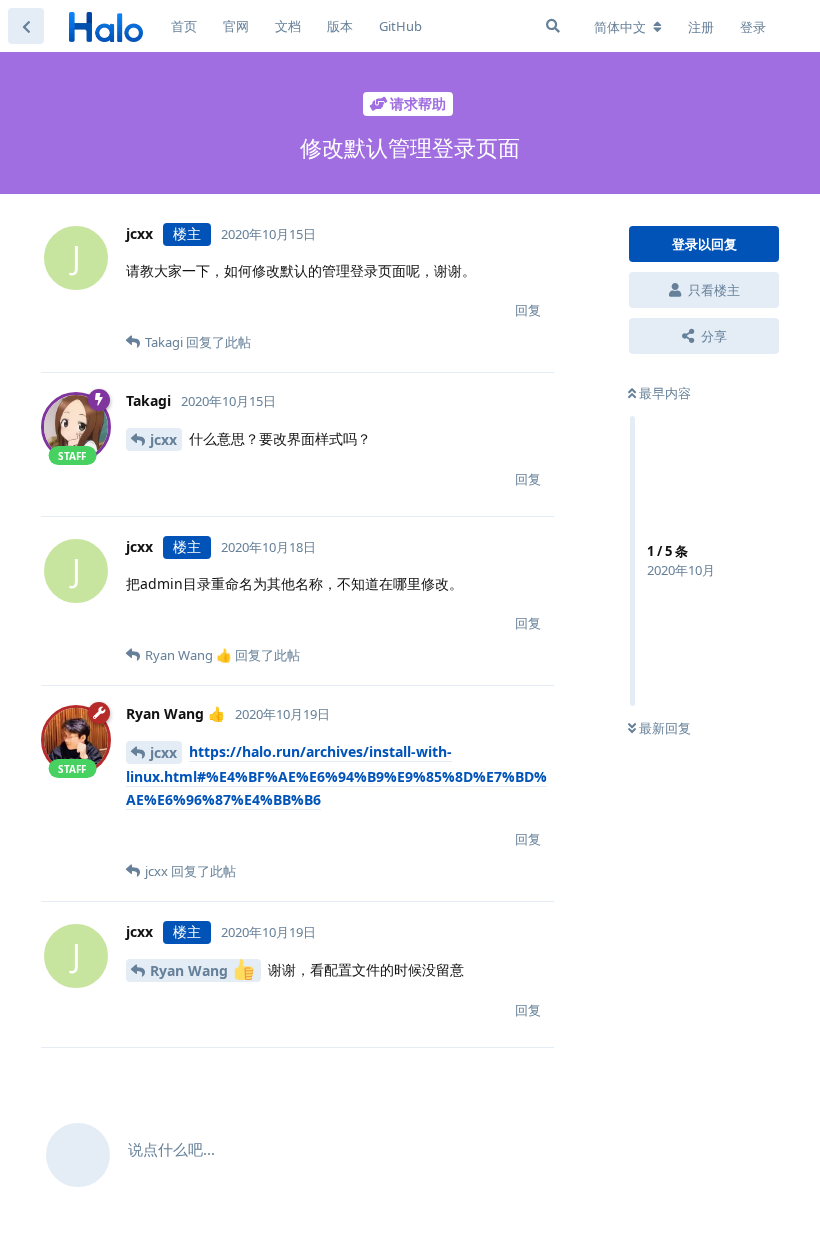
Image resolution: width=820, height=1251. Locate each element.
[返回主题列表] (26, 26)
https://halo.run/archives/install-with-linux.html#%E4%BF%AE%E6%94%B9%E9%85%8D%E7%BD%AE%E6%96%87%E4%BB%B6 (336, 776)
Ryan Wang (191, 970)
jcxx (163, 439)
